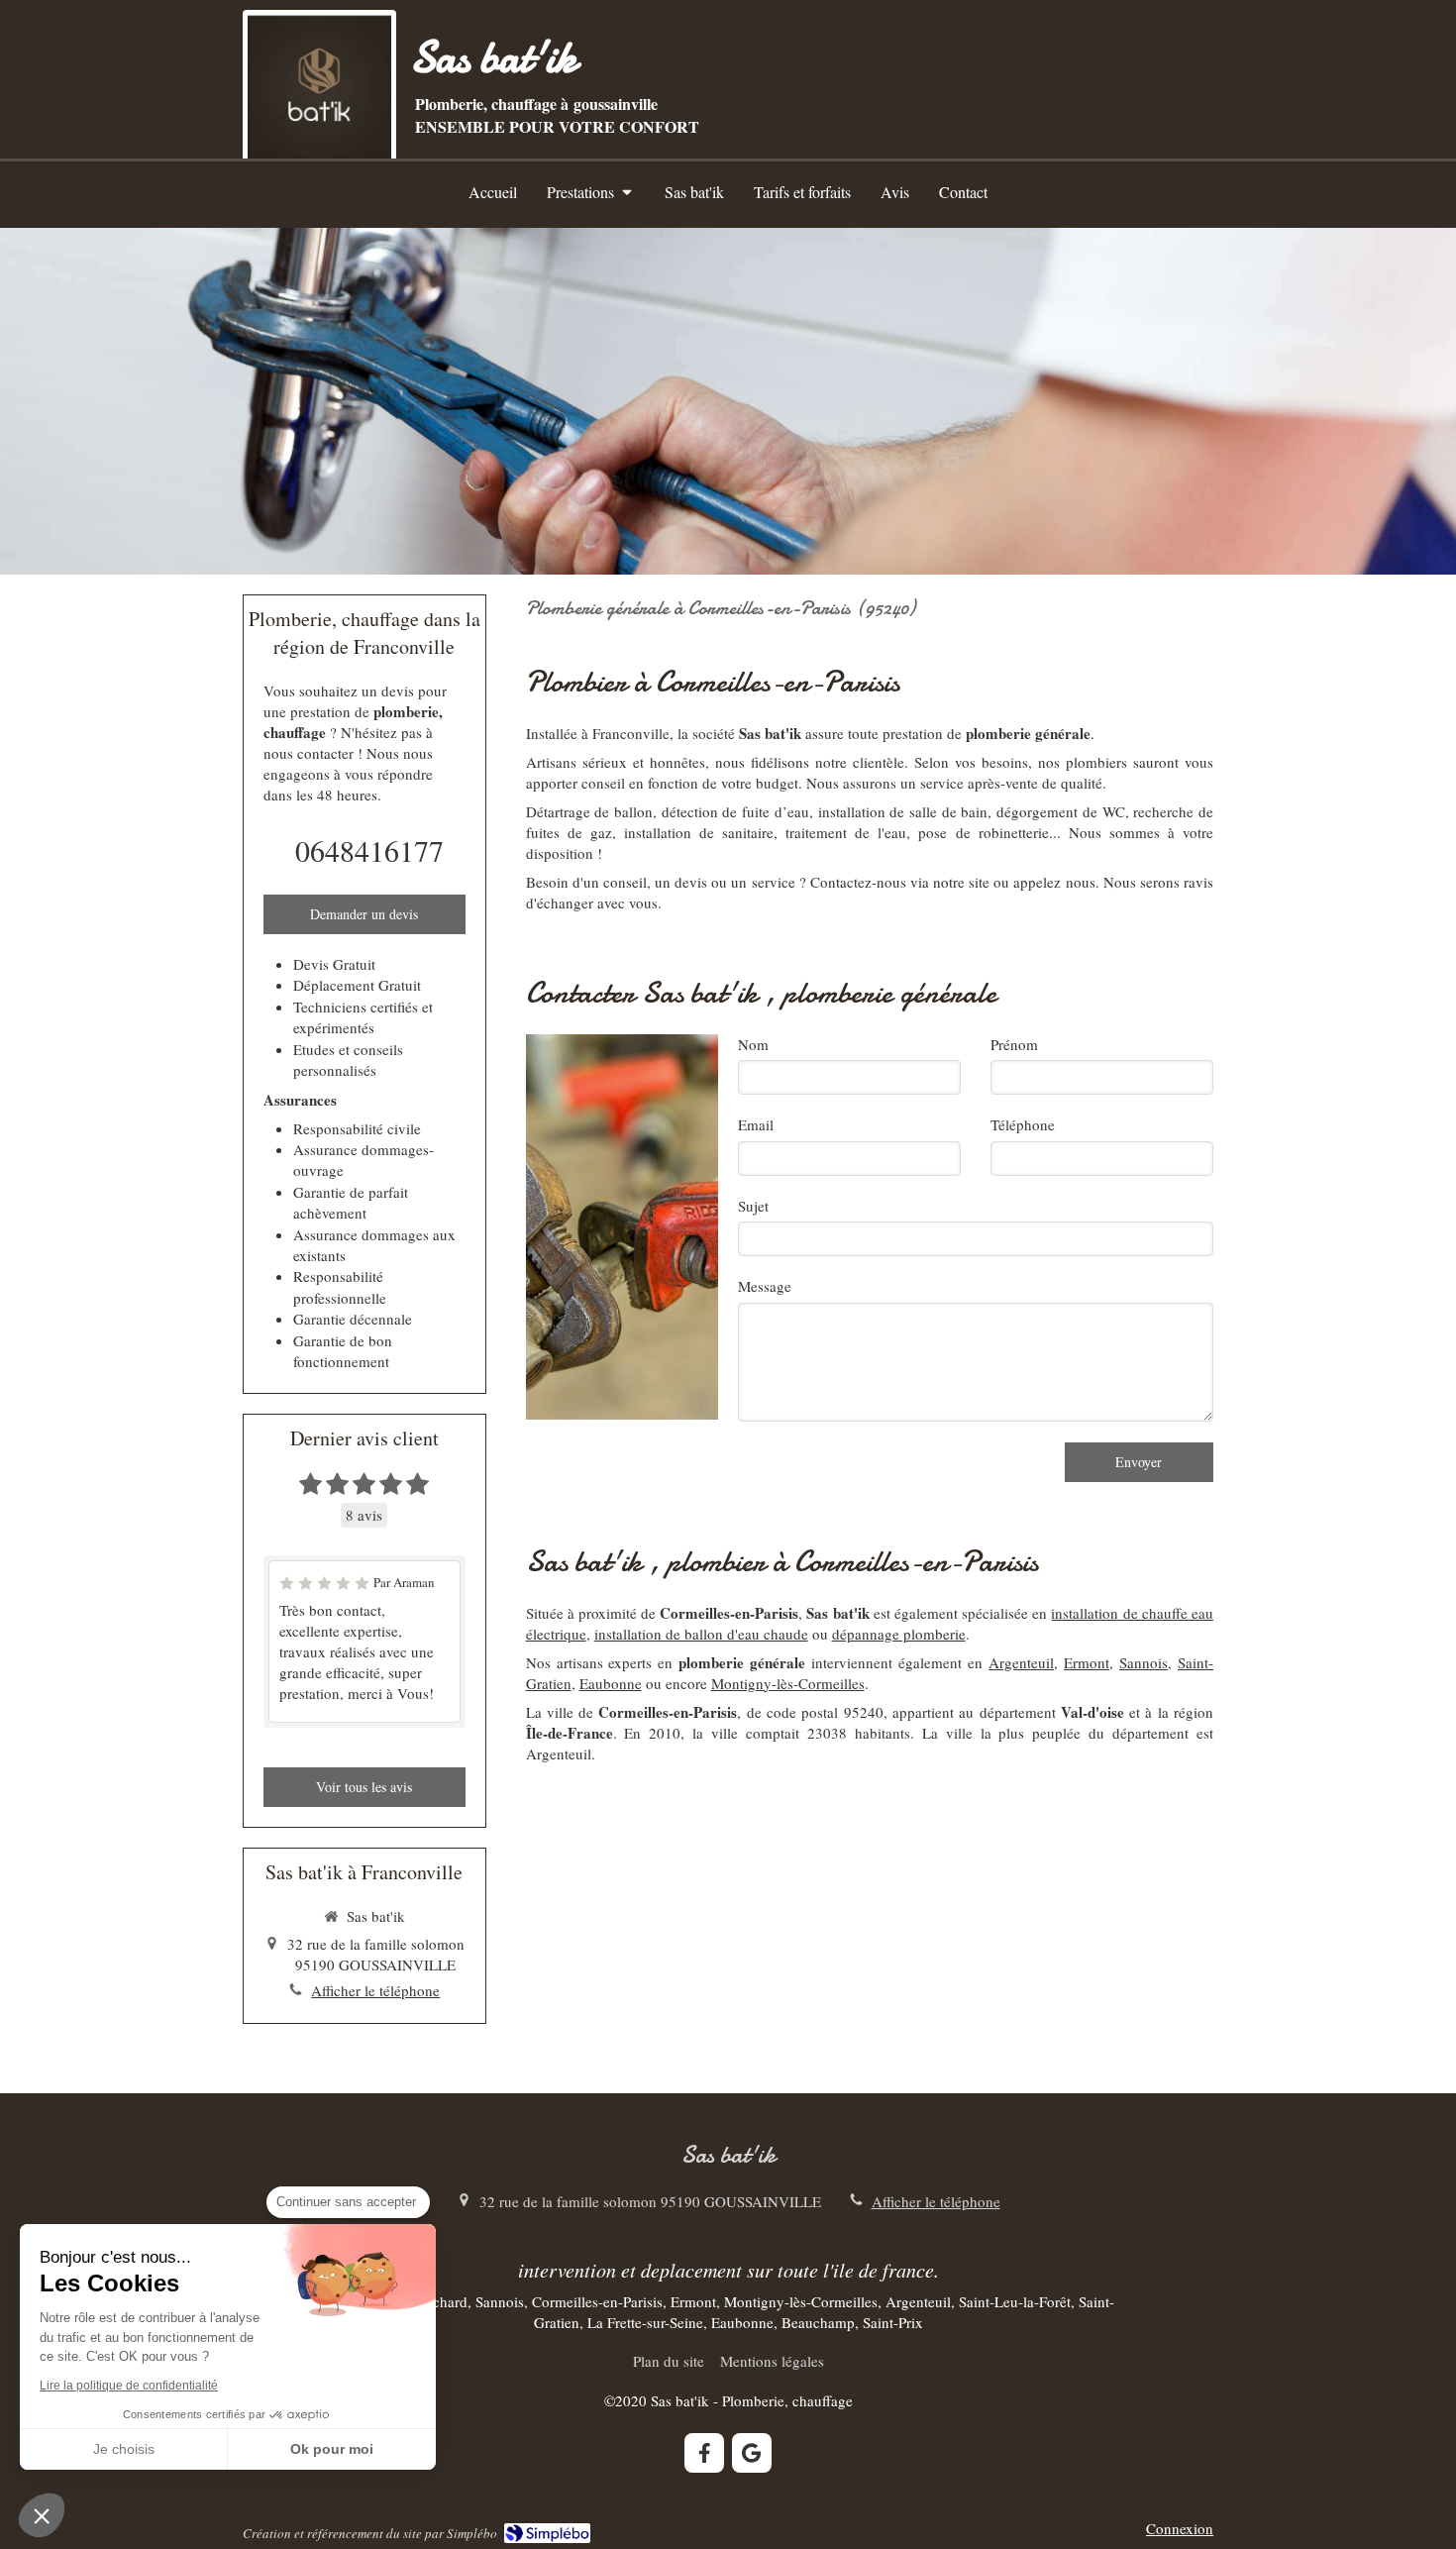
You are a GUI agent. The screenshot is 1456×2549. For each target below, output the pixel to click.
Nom (753, 1044)
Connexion (1180, 2528)
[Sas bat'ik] (319, 154)
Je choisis (124, 2449)
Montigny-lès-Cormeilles (788, 1683)
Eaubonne (611, 1683)
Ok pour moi (332, 2449)
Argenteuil (1021, 1662)
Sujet (753, 1206)
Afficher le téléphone (375, 1990)
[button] (42, 2515)
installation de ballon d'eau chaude (701, 1634)
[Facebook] (704, 2453)
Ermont (1087, 1662)
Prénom (1014, 1044)
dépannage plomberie (899, 1634)
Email (756, 1124)
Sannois (1144, 1662)
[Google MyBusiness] (752, 2453)
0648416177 (369, 850)
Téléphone (1023, 1124)
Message (765, 1286)
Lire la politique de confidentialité (129, 2386)
